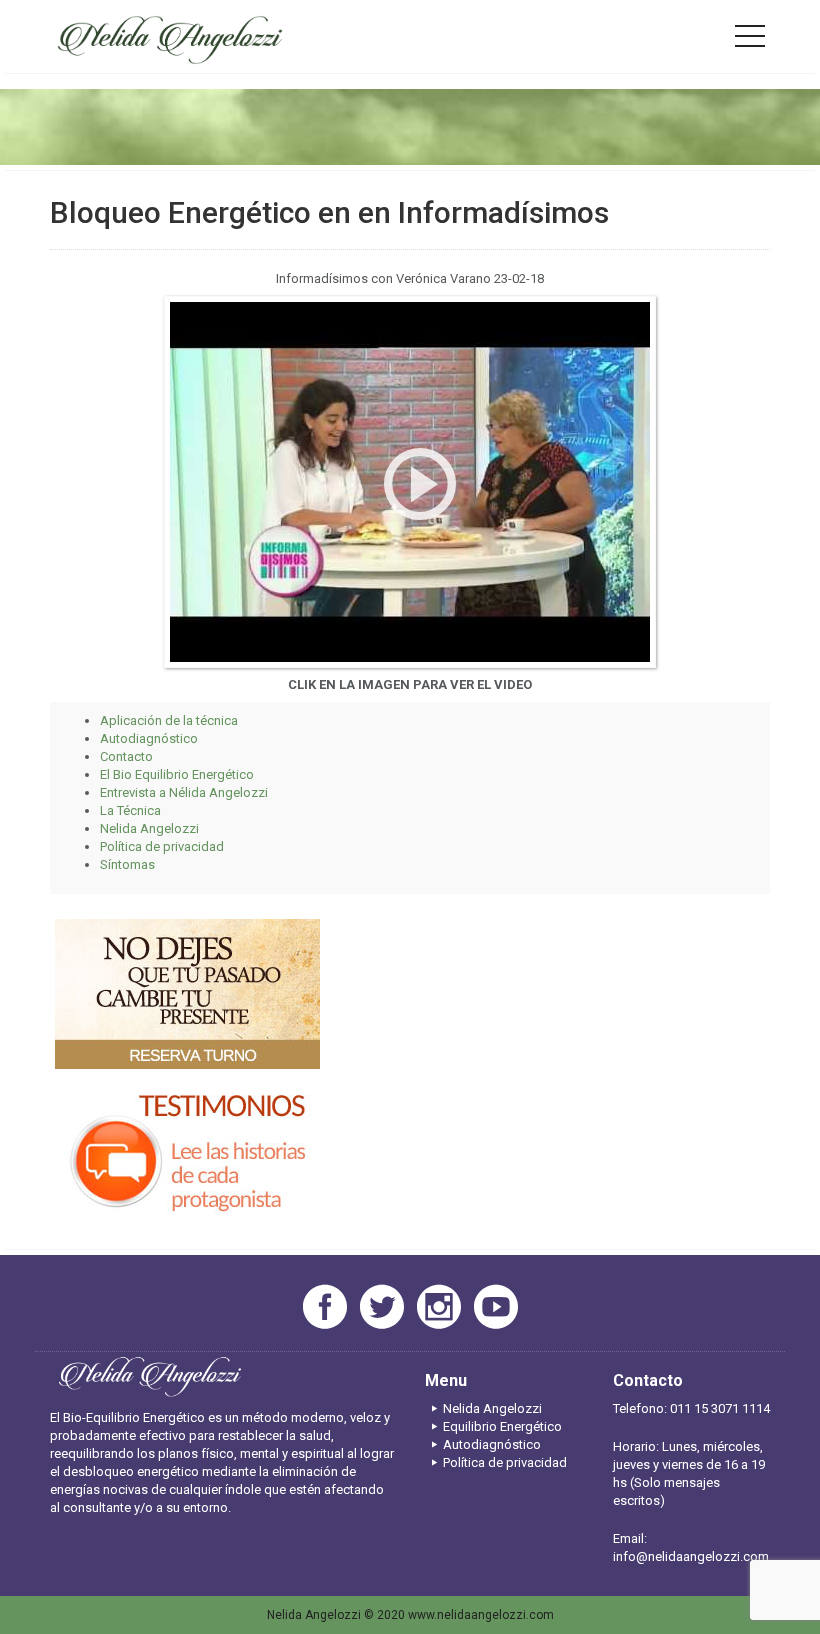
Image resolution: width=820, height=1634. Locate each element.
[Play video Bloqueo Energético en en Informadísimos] (410, 482)
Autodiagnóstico (149, 738)
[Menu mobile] (750, 40)
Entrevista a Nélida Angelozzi (184, 792)
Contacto (126, 756)
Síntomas (127, 864)
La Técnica (130, 810)
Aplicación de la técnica (169, 720)
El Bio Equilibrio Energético (177, 774)
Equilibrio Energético (502, 1426)
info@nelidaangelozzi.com (691, 1556)
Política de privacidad (162, 846)
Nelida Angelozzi (149, 828)
